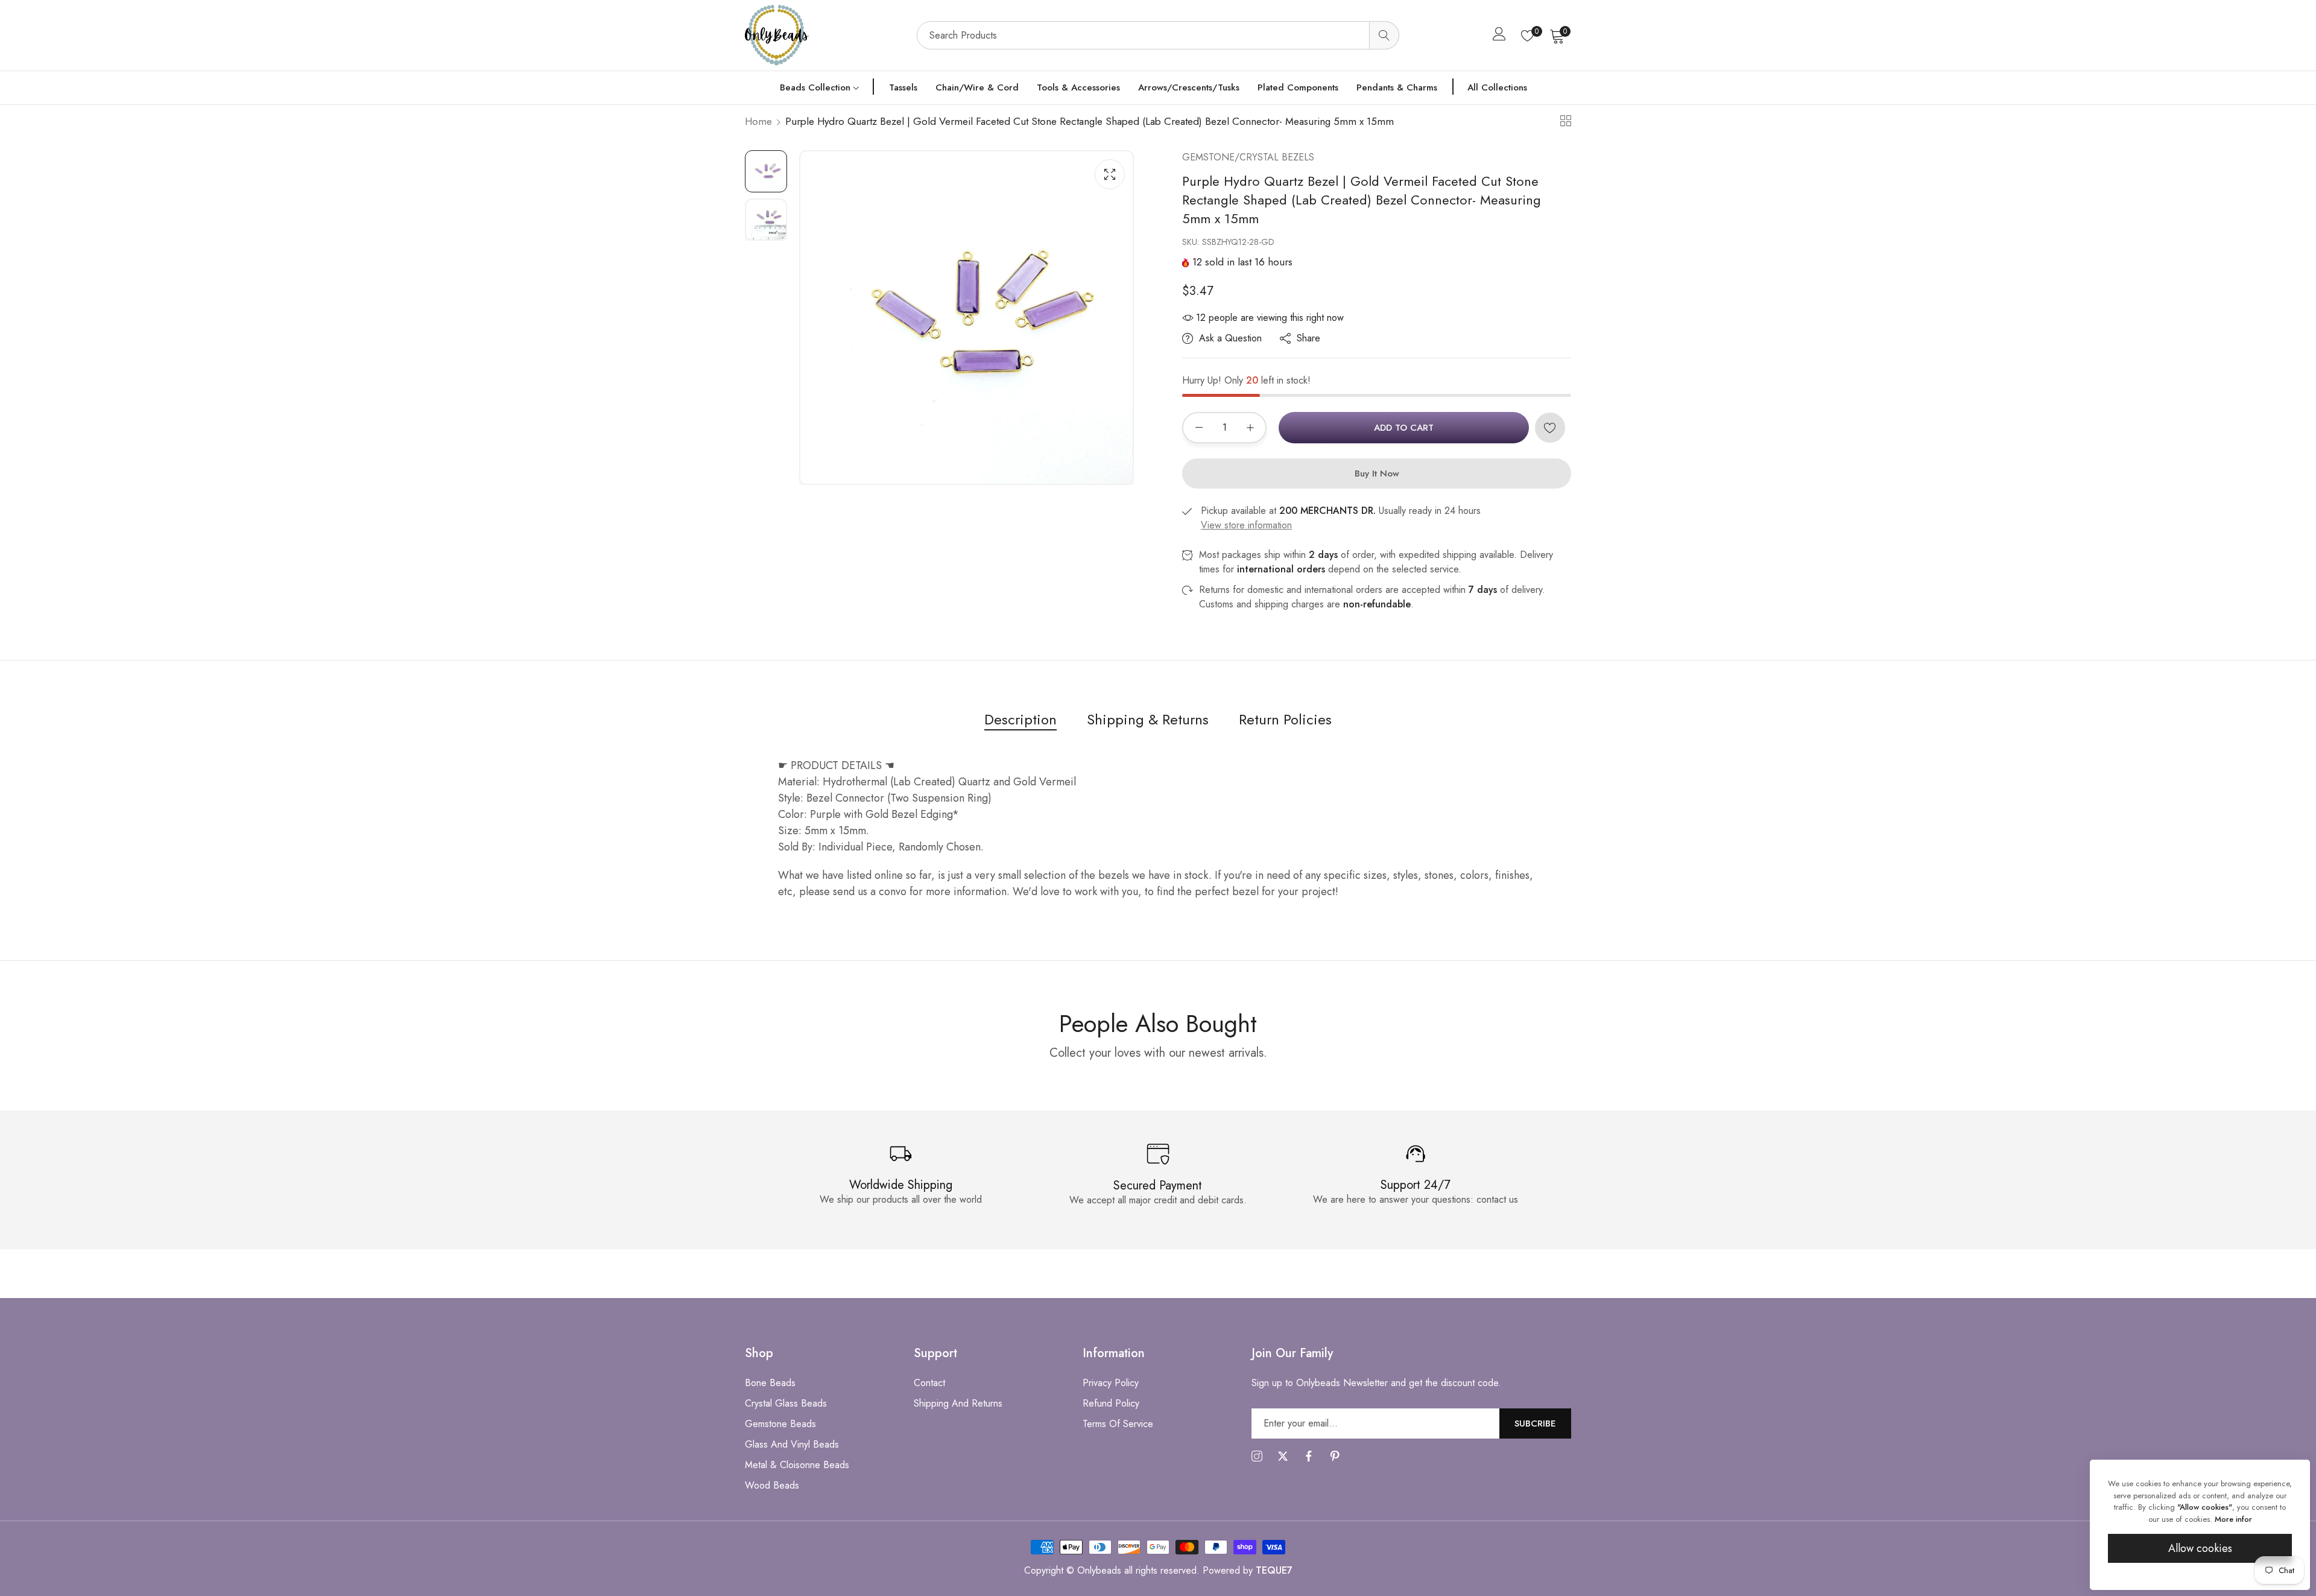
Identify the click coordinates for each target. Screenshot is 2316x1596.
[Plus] (1250, 428)
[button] (1550, 428)
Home (758, 121)
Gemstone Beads (780, 1424)
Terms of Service (1118, 1424)
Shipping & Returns (1148, 719)
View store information (1246, 525)
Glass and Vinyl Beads (792, 1444)
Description (1020, 719)
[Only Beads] (825, 35)
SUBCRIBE (1535, 1423)
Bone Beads (770, 1383)
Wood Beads (772, 1485)
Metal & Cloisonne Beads (797, 1465)
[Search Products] (1384, 35)
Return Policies (1285, 719)
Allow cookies (2200, 1548)
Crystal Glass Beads (786, 1403)
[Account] (1499, 36)
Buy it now (1377, 473)
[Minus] (1199, 428)
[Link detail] (1257, 1457)
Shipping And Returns (958, 1403)
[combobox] (1158, 35)
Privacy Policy (1111, 1383)
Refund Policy (1111, 1403)
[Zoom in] (1110, 174)
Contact (929, 1383)
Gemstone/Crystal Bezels (1248, 157)
